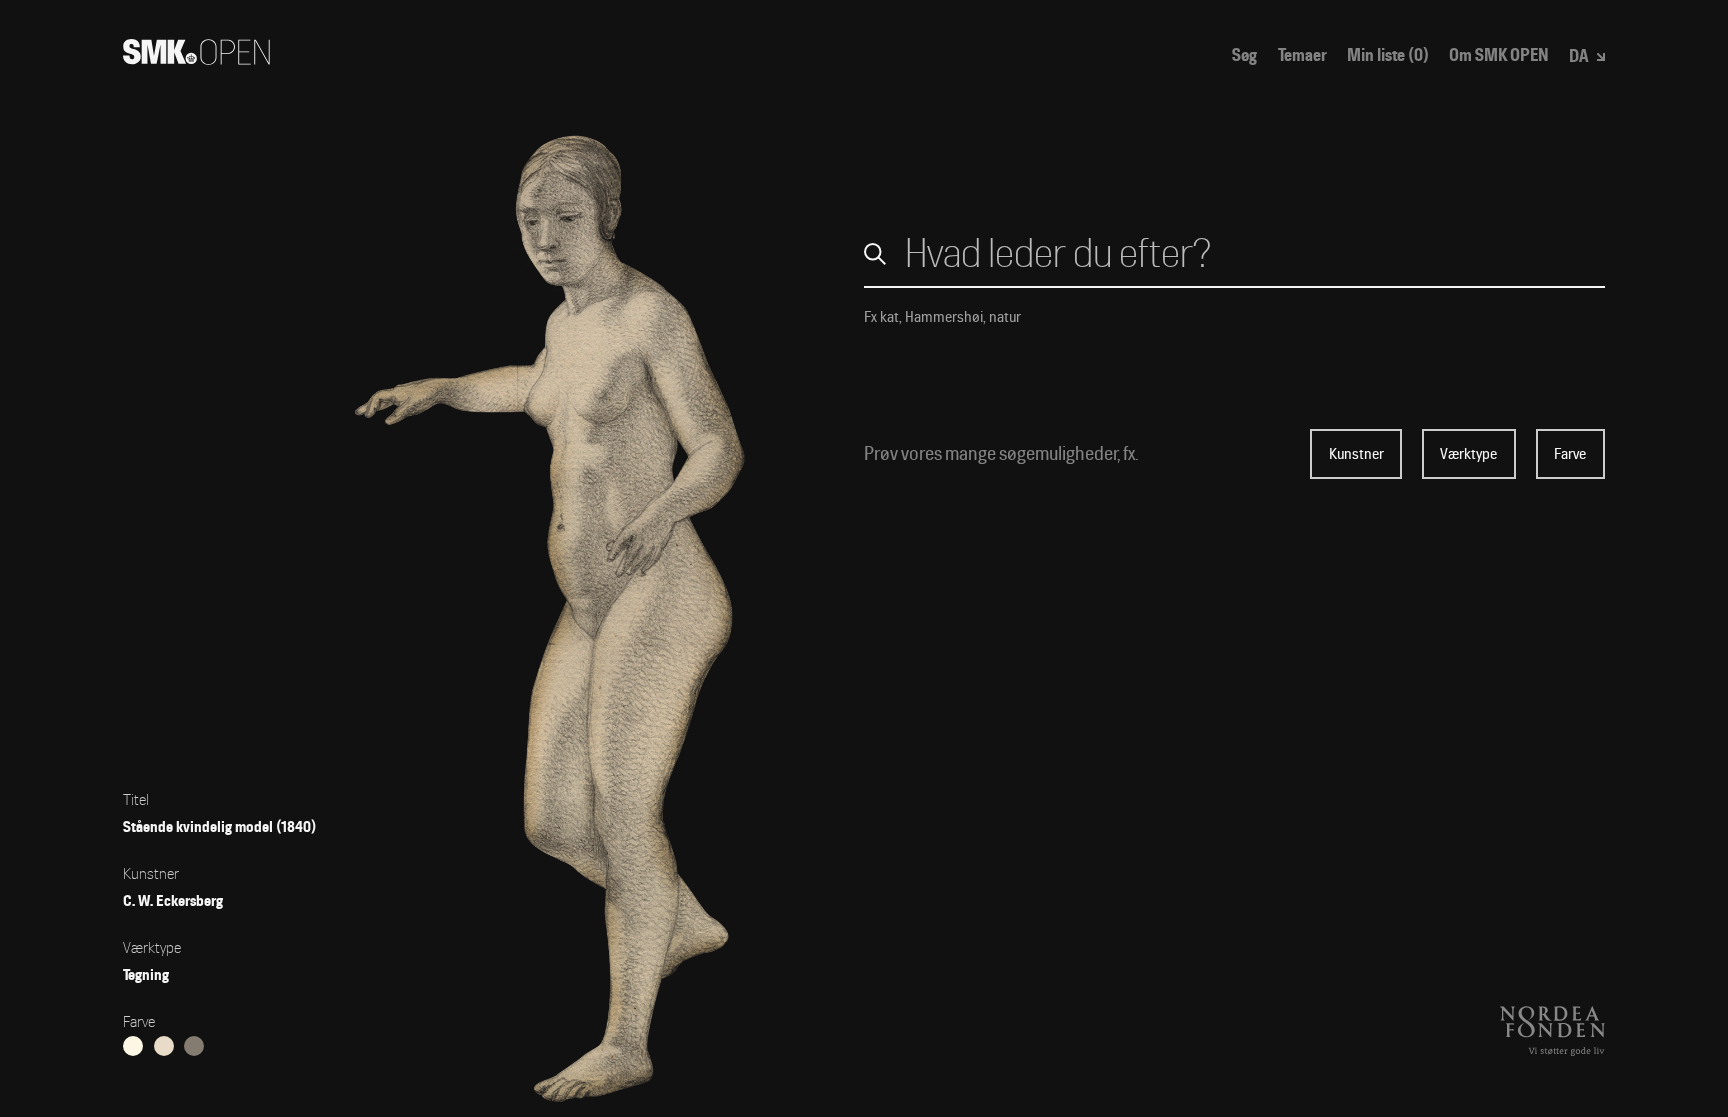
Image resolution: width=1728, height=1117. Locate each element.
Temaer (1302, 55)
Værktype (1468, 454)
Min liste (1388, 55)
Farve (1570, 454)
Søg (1244, 55)
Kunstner (1356, 454)
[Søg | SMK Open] (196, 58)
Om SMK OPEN (1499, 55)
